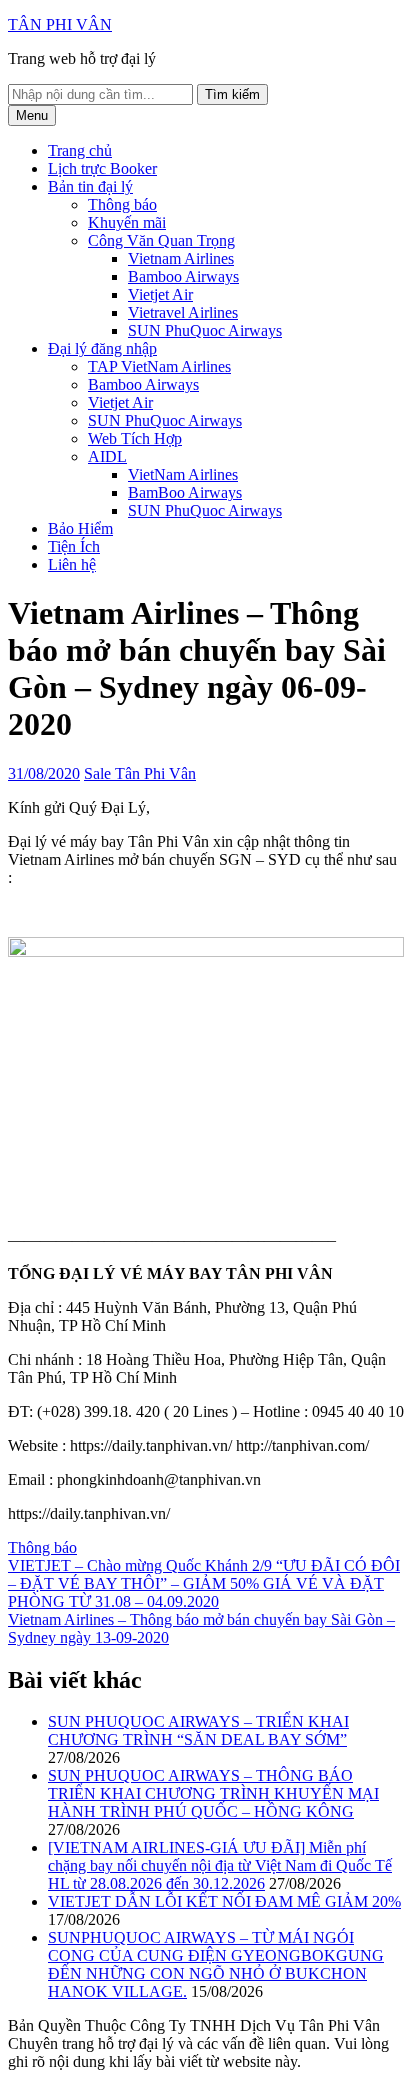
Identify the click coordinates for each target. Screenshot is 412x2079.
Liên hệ (72, 564)
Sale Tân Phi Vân (140, 773)
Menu (32, 115)
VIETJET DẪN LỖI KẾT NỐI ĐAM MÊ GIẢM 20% (224, 1901)
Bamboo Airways (183, 276)
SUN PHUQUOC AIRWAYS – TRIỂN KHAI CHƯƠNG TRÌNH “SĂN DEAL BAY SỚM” (198, 1730)
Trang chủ (80, 150)
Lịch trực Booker (102, 168)
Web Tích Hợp (135, 438)
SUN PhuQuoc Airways (205, 330)
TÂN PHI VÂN (60, 24)
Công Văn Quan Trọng (161, 240)
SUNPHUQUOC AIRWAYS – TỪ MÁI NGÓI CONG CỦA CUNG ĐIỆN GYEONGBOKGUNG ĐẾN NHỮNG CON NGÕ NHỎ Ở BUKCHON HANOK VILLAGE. (216, 1964)
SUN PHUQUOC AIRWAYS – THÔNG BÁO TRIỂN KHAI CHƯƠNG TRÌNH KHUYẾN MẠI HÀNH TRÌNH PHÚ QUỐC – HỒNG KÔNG (213, 1793)
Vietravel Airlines (183, 312)
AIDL (107, 456)
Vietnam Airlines (181, 258)
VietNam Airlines (183, 474)
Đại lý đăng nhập (102, 348)
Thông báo (122, 204)
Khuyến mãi (127, 222)
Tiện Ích (74, 546)
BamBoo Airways (185, 492)
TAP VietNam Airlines (159, 366)
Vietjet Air (160, 294)
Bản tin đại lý (90, 186)
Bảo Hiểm (80, 528)
